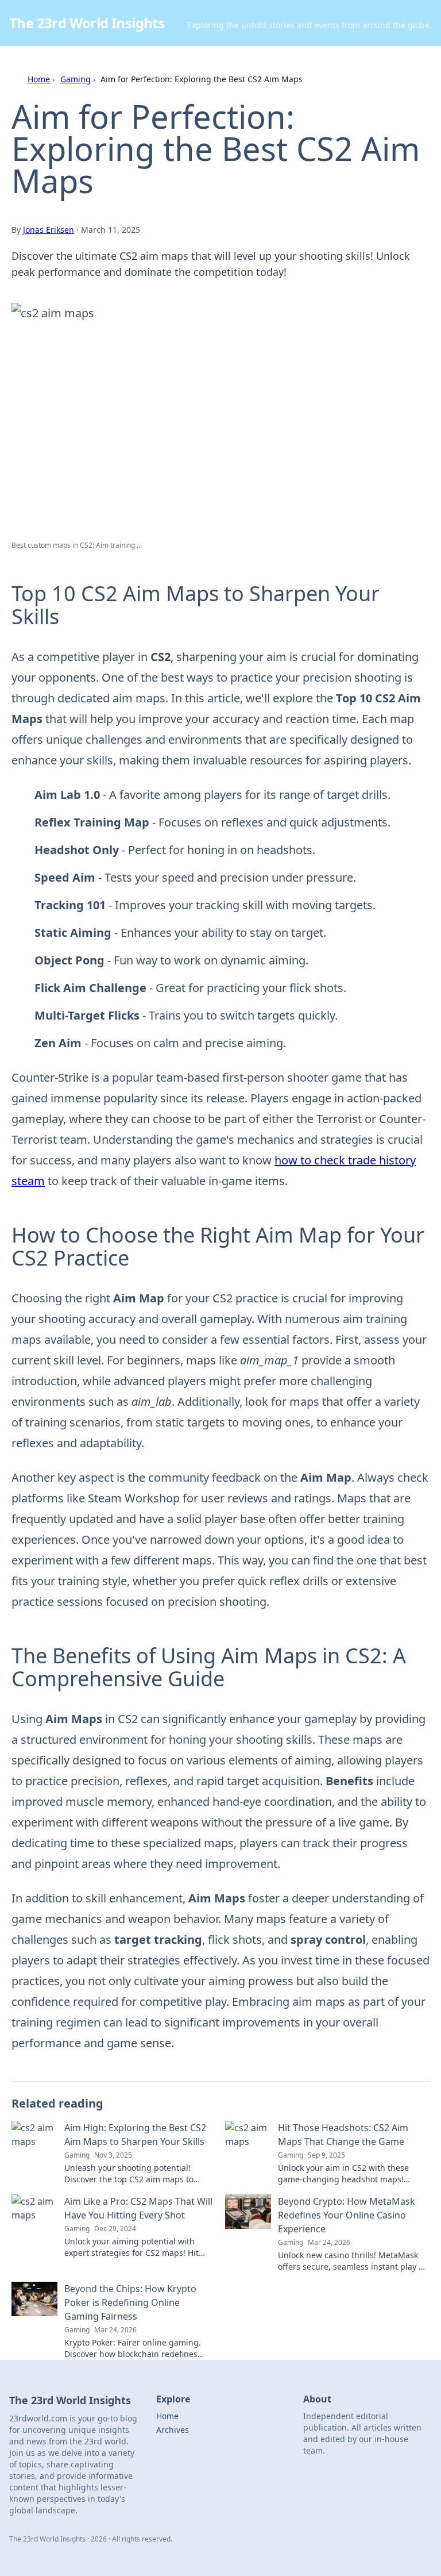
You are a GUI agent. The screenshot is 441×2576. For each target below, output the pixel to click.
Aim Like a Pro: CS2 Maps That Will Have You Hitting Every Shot (138, 2208)
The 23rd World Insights (87, 23)
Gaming (76, 79)
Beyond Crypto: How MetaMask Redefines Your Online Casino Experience (347, 2215)
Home (39, 79)
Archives (173, 2430)
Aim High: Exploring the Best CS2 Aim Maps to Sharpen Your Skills (135, 2135)
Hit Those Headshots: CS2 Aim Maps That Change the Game (343, 2135)
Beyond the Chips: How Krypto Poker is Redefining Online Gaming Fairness (130, 2302)
